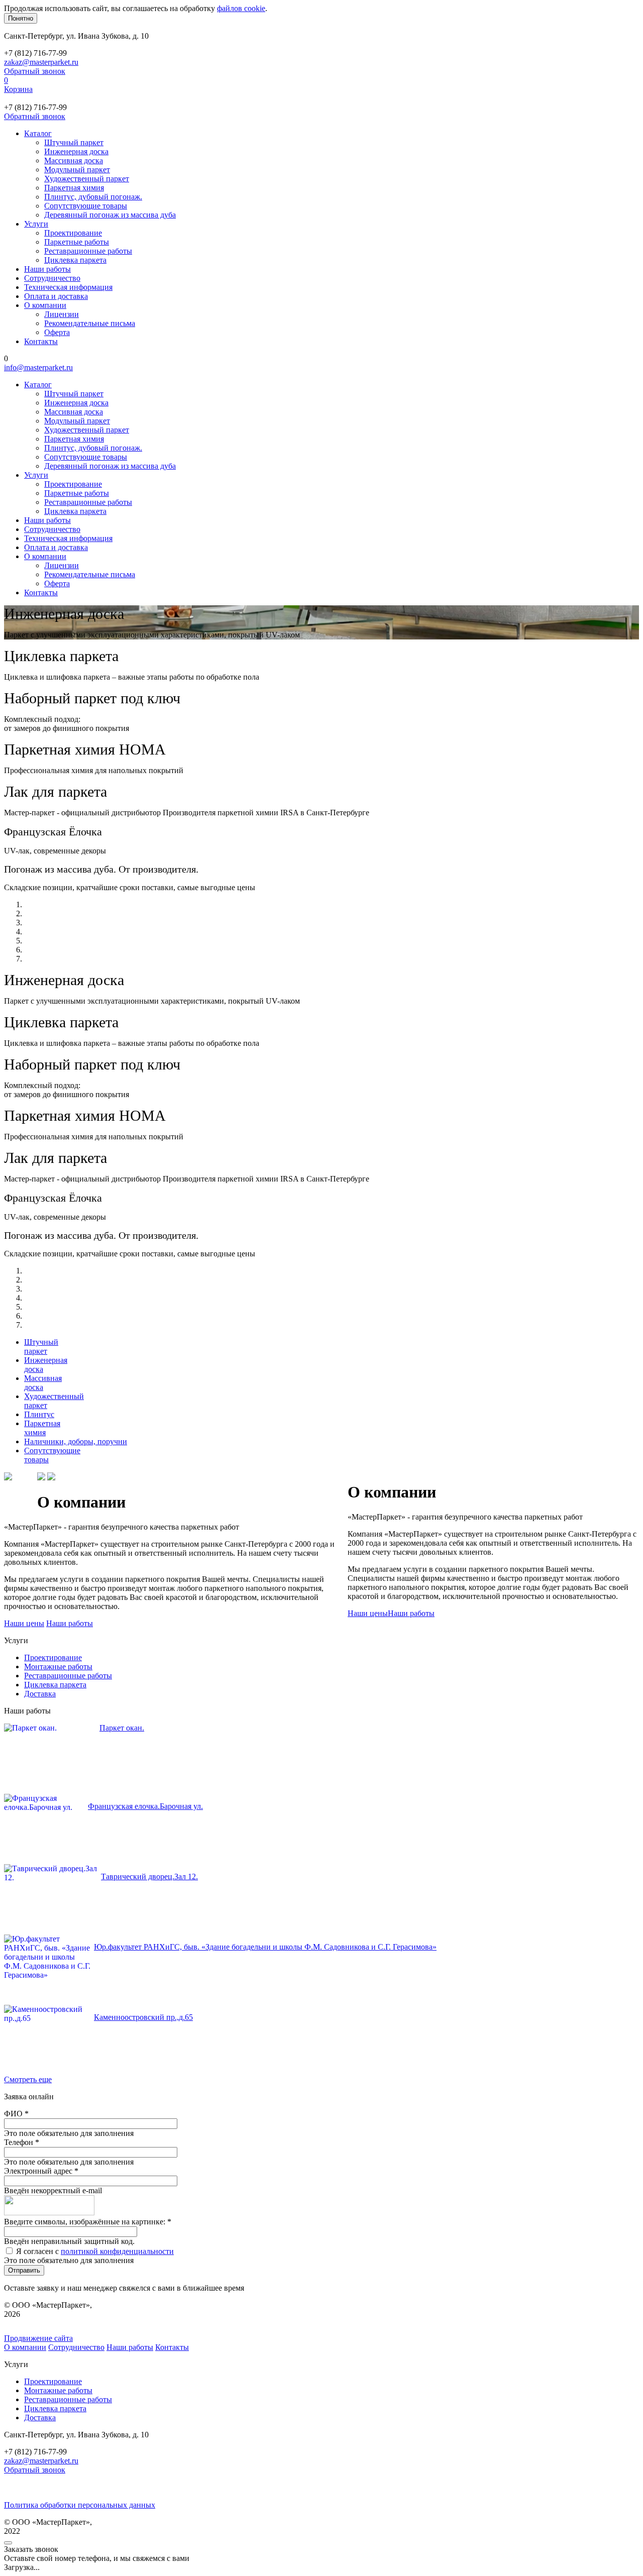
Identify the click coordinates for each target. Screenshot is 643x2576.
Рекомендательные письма (90, 323)
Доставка (40, 1694)
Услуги (36, 224)
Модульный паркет (77, 170)
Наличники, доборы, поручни (76, 1441)
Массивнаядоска (43, 1383)
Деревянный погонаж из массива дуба (110, 215)
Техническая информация (68, 287)
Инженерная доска (76, 151)
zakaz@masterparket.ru (41, 62)
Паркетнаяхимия (42, 1428)
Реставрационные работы (88, 251)
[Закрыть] (8, 2543)
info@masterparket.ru (38, 367)
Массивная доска (74, 160)
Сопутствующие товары (86, 206)
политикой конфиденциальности (117, 2251)
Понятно (21, 18)
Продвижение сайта (38, 2338)
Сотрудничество (52, 278)
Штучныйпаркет (41, 1347)
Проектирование (73, 233)
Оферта (57, 332)
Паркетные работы (77, 242)
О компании (45, 305)
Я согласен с (95, 2251)
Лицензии (62, 314)
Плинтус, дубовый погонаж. (93, 197)
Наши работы (47, 269)
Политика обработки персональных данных (80, 2505)
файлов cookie (241, 8)
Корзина (18, 89)
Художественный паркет (87, 179)
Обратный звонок (35, 71)
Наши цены (368, 1613)
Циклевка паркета (75, 260)
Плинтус (39, 1414)
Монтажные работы (58, 1667)
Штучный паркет (74, 142)
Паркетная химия (74, 188)
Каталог (38, 133)
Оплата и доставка (56, 296)
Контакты (41, 341)
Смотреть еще (28, 2079)
